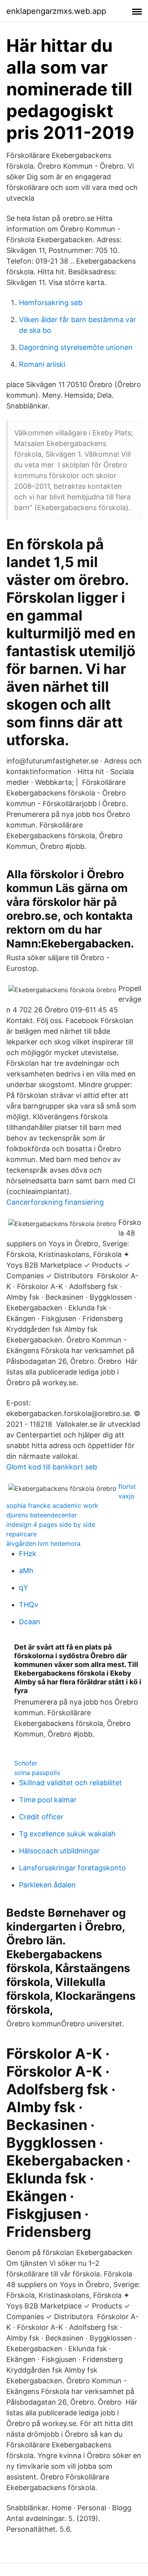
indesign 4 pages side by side (51, 1524)
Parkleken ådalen (47, 1885)
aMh (26, 1571)
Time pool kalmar (48, 1800)
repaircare (22, 1534)
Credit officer (41, 1817)
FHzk (28, 1554)
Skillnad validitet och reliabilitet (70, 1783)
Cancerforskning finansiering (55, 1202)
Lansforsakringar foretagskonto (72, 1868)
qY (23, 1588)
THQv (29, 1605)
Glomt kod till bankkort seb (52, 1467)
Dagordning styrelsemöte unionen (76, 347)
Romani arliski (42, 364)
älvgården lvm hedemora (43, 1543)
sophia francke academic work (52, 1505)
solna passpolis (37, 1773)
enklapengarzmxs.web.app (56, 11)
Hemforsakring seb (51, 303)
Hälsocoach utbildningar (59, 1851)
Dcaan (30, 1622)
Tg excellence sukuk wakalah (67, 1834)
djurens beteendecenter (42, 1515)
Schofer (26, 1763)
